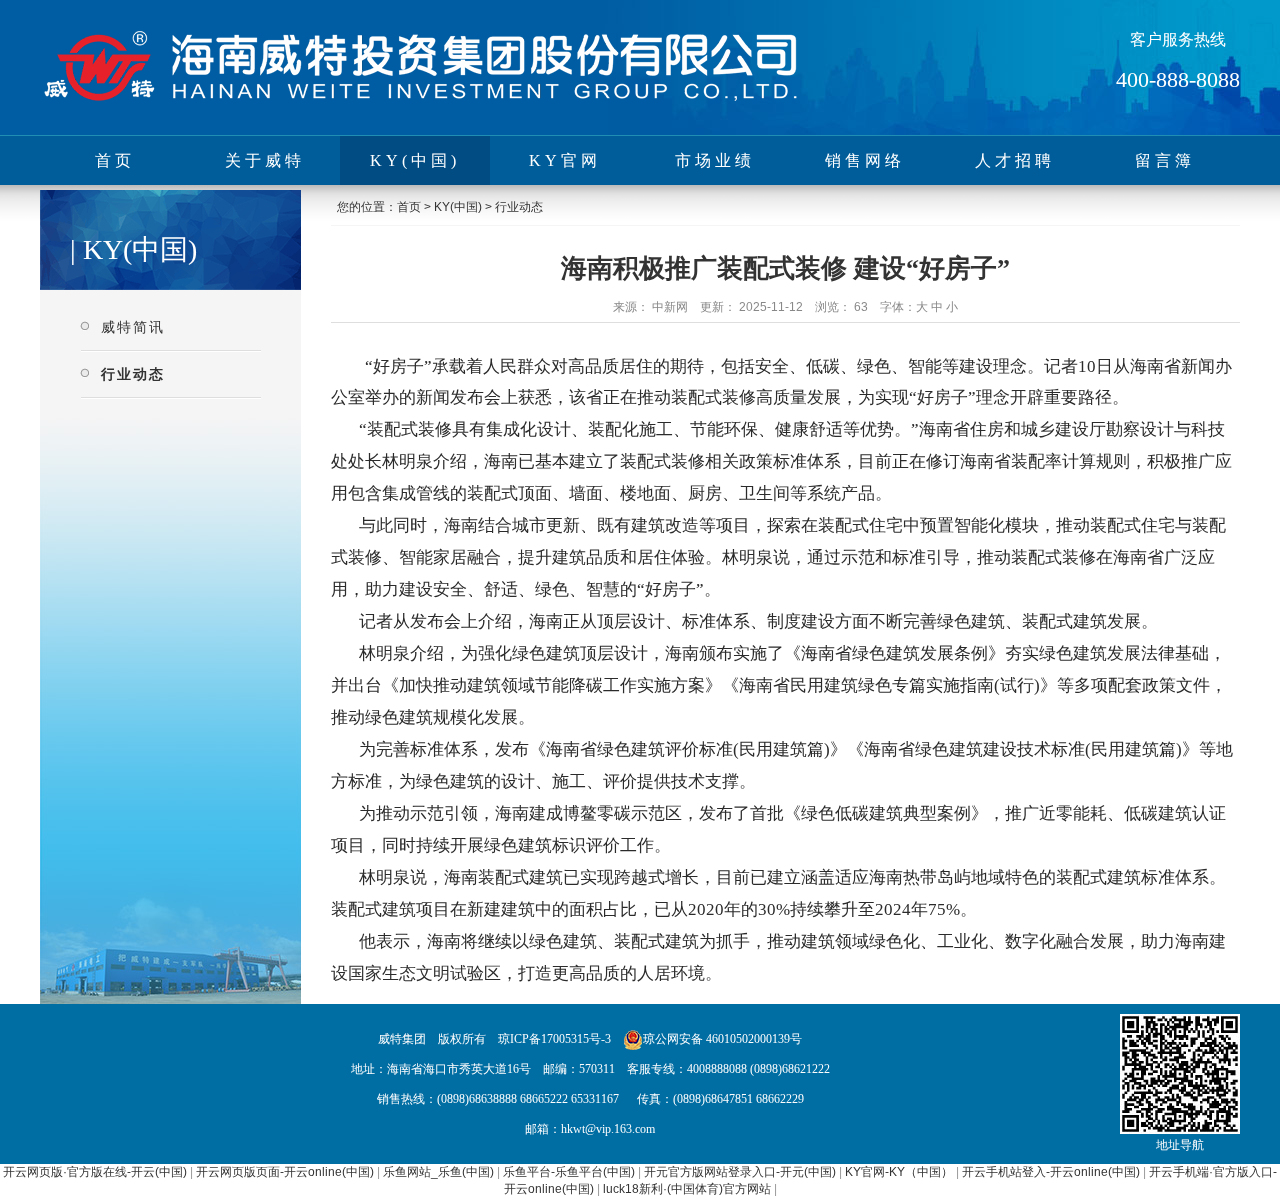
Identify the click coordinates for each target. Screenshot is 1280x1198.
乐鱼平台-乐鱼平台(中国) (569, 1172)
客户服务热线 (1178, 39)
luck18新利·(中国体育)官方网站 (687, 1189)
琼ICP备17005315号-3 (554, 1039)
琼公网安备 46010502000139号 (722, 1039)
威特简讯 (133, 327)
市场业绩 (715, 160)
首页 (115, 160)
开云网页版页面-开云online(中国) (285, 1172)
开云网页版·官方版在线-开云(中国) (95, 1172)
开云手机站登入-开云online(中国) (1051, 1172)
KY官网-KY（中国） (899, 1172)
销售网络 (865, 160)
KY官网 (565, 160)
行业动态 (133, 374)
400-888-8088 (1178, 79)
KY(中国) (415, 160)
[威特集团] (420, 107)
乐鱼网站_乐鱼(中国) (438, 1172)
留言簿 (1165, 160)
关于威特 (265, 160)
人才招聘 (1015, 160)
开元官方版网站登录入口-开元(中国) (740, 1172)
